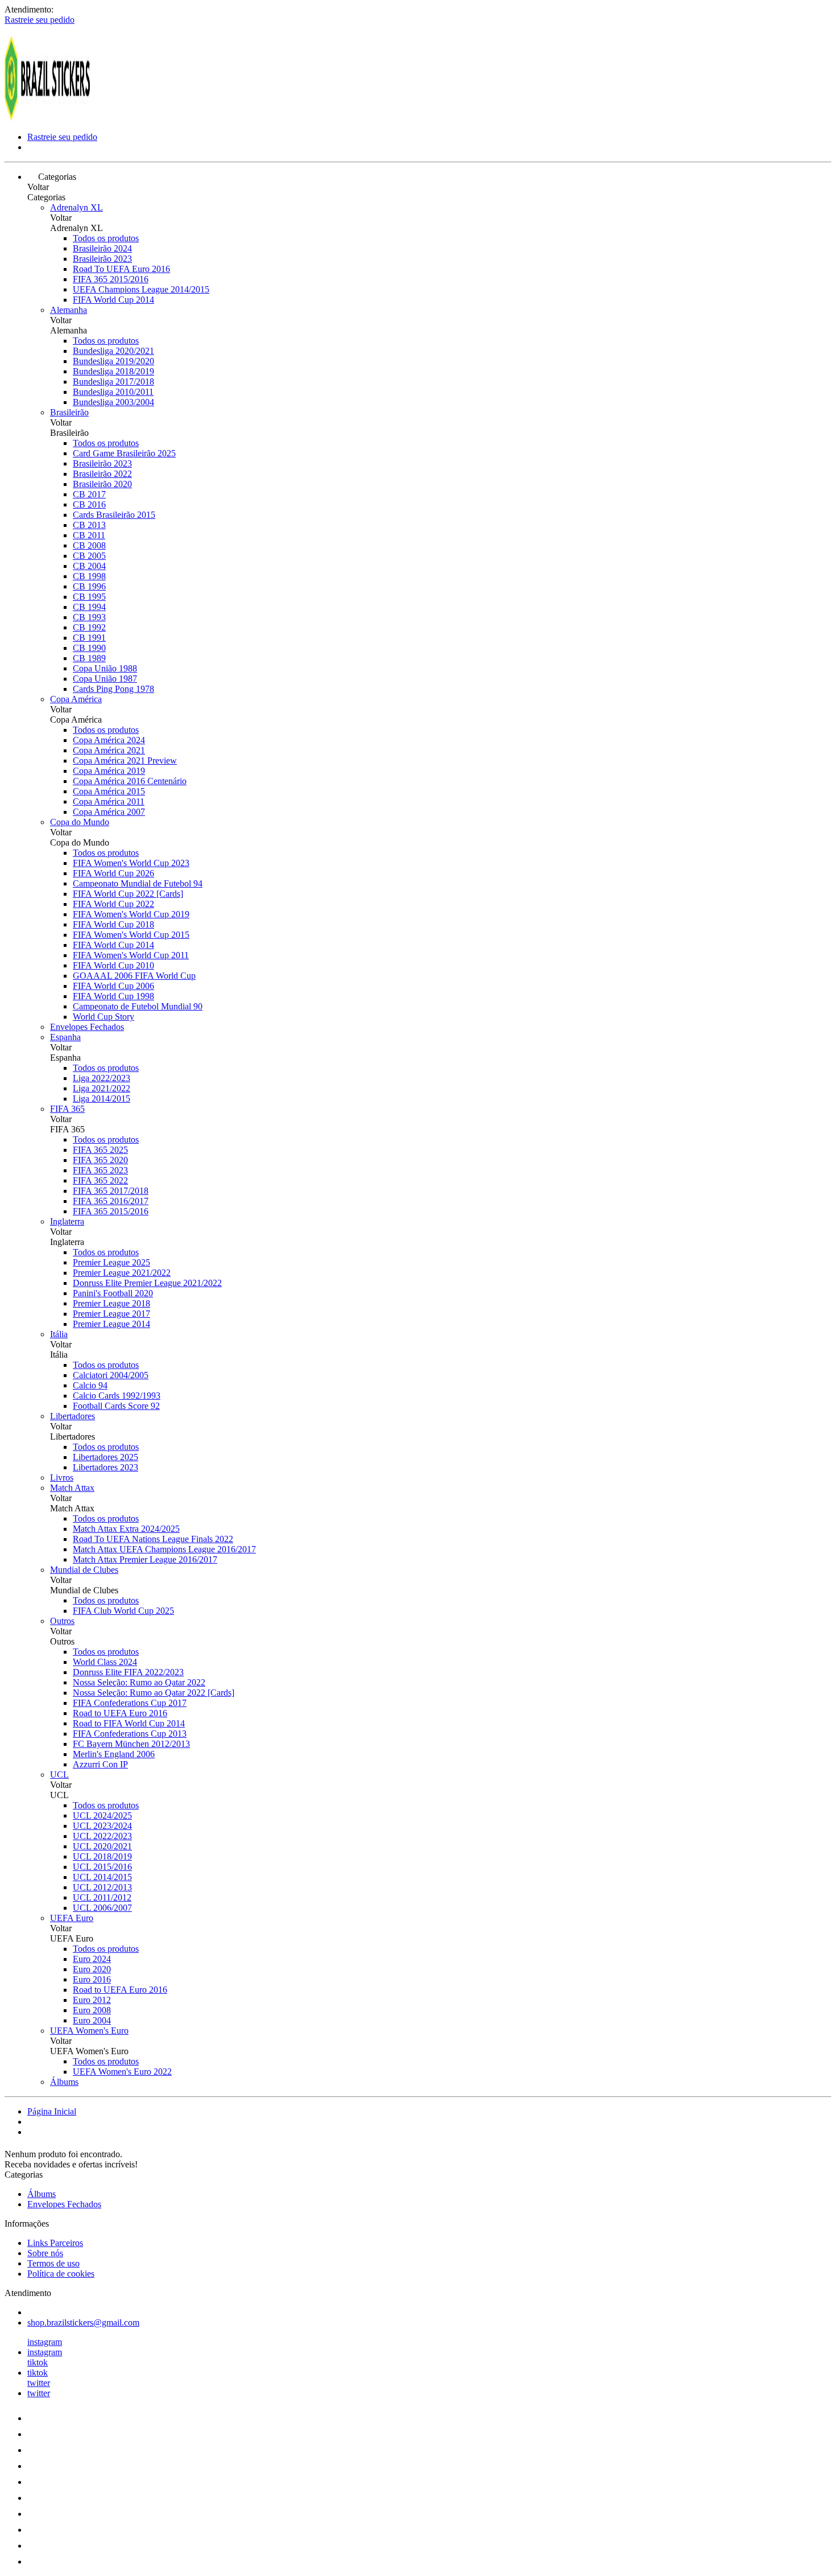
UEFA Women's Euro (89, 2031)
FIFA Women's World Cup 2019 (131, 914)
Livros (62, 1477)
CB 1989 (89, 658)
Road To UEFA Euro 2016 (121, 269)
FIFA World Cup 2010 (113, 965)
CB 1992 (89, 627)
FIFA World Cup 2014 (113, 300)
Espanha (65, 1037)
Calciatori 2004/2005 (111, 1375)
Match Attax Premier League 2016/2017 (145, 1559)
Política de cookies (61, 2274)
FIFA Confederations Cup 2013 (130, 1734)
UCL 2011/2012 (102, 1897)
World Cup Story (104, 1017)
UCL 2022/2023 (102, 1836)
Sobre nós (45, 2253)
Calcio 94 (90, 1385)
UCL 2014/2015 (102, 1877)
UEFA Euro (72, 1918)
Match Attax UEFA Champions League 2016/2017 (164, 1549)
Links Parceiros (55, 2243)
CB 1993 (89, 617)
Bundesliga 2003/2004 (113, 402)
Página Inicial (52, 2111)
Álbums (64, 2082)
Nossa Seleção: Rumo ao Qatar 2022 (139, 1682)
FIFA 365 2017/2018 (111, 1191)
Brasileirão (69, 412)
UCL (59, 1775)
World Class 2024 (105, 1662)
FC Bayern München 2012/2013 (131, 1744)
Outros (62, 1621)
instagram (45, 2342)
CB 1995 (89, 597)
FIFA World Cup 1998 (113, 996)
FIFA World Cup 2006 (113, 986)
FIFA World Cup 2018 (113, 924)
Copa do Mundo (80, 822)
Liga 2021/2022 (102, 1088)
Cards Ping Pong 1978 (113, 689)
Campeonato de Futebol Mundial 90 (138, 1006)
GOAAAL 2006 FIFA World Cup (134, 976)
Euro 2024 (92, 1959)
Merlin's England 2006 (114, 1754)
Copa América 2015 (109, 791)
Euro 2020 (92, 1969)
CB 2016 (89, 504)
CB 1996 (89, 586)
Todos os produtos (106, 238)
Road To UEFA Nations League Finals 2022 (153, 1539)
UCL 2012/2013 (102, 1887)
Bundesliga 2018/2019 (113, 371)
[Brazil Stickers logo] (47, 118)
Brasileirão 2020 (102, 484)
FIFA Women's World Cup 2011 (131, 955)
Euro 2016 (92, 1979)
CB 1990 (89, 648)
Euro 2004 (92, 2020)
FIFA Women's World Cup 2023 (131, 863)
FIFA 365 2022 (100, 1180)
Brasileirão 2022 (102, 474)
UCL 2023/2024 (102, 1826)
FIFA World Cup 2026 (113, 873)
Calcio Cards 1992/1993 (117, 1396)
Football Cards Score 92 (116, 1406)
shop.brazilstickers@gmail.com (83, 2322)
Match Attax (72, 1488)
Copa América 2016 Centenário (130, 781)
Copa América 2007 (109, 812)
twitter (39, 2383)
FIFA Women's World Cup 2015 (131, 935)
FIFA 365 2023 (100, 1170)
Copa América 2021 (109, 750)
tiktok (38, 2362)
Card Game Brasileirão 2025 (124, 453)
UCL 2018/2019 (102, 1856)
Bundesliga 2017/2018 (113, 382)
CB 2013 (89, 525)
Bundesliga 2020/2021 (113, 351)
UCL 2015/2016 (102, 1867)
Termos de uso (53, 2263)
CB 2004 (89, 566)
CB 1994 (89, 607)
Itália (59, 1334)
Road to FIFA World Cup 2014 (129, 1723)
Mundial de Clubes (84, 1570)
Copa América (76, 699)
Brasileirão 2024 (102, 248)
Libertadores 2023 (105, 1467)
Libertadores (73, 1416)
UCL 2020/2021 (102, 1846)
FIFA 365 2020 (100, 1160)
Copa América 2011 (109, 801)
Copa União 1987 (105, 679)
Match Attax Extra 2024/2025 (126, 1529)
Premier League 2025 (111, 1262)
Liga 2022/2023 (102, 1078)
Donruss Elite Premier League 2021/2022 (147, 1283)
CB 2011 (89, 535)
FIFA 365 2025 (100, 1150)
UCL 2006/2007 (102, 1908)
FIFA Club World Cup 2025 (123, 1611)
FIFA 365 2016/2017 (111, 1201)
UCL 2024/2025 (102, 1815)
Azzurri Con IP (100, 1764)
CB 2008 (89, 545)
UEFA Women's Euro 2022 (122, 2072)
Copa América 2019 (109, 771)
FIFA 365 (67, 1109)
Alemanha (69, 310)
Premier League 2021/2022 (122, 1273)
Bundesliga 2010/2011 (113, 392)
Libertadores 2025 (105, 1457)
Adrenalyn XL (76, 207)
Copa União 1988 (105, 668)
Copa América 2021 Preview (125, 761)
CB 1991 (89, 638)
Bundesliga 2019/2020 (113, 361)
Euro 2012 (92, 2000)
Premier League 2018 (111, 1303)
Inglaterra (67, 1221)
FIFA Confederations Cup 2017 (130, 1703)
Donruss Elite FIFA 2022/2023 (128, 1672)
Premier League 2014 (111, 1324)
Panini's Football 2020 (113, 1293)
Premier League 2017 (111, 1314)
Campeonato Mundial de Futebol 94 (138, 883)
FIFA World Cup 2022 (113, 904)
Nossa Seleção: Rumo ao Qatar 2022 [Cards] (154, 1693)
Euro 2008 (92, 2010)
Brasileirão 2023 (102, 259)
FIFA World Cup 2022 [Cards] (128, 894)
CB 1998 (89, 576)
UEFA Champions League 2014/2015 (141, 289)
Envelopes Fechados (87, 1027)
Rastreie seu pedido (40, 20)
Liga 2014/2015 (102, 1099)
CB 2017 (89, 494)
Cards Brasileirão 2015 (114, 515)
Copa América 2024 (109, 740)
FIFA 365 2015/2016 (111, 279)
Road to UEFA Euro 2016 (120, 1713)
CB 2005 (89, 556)
